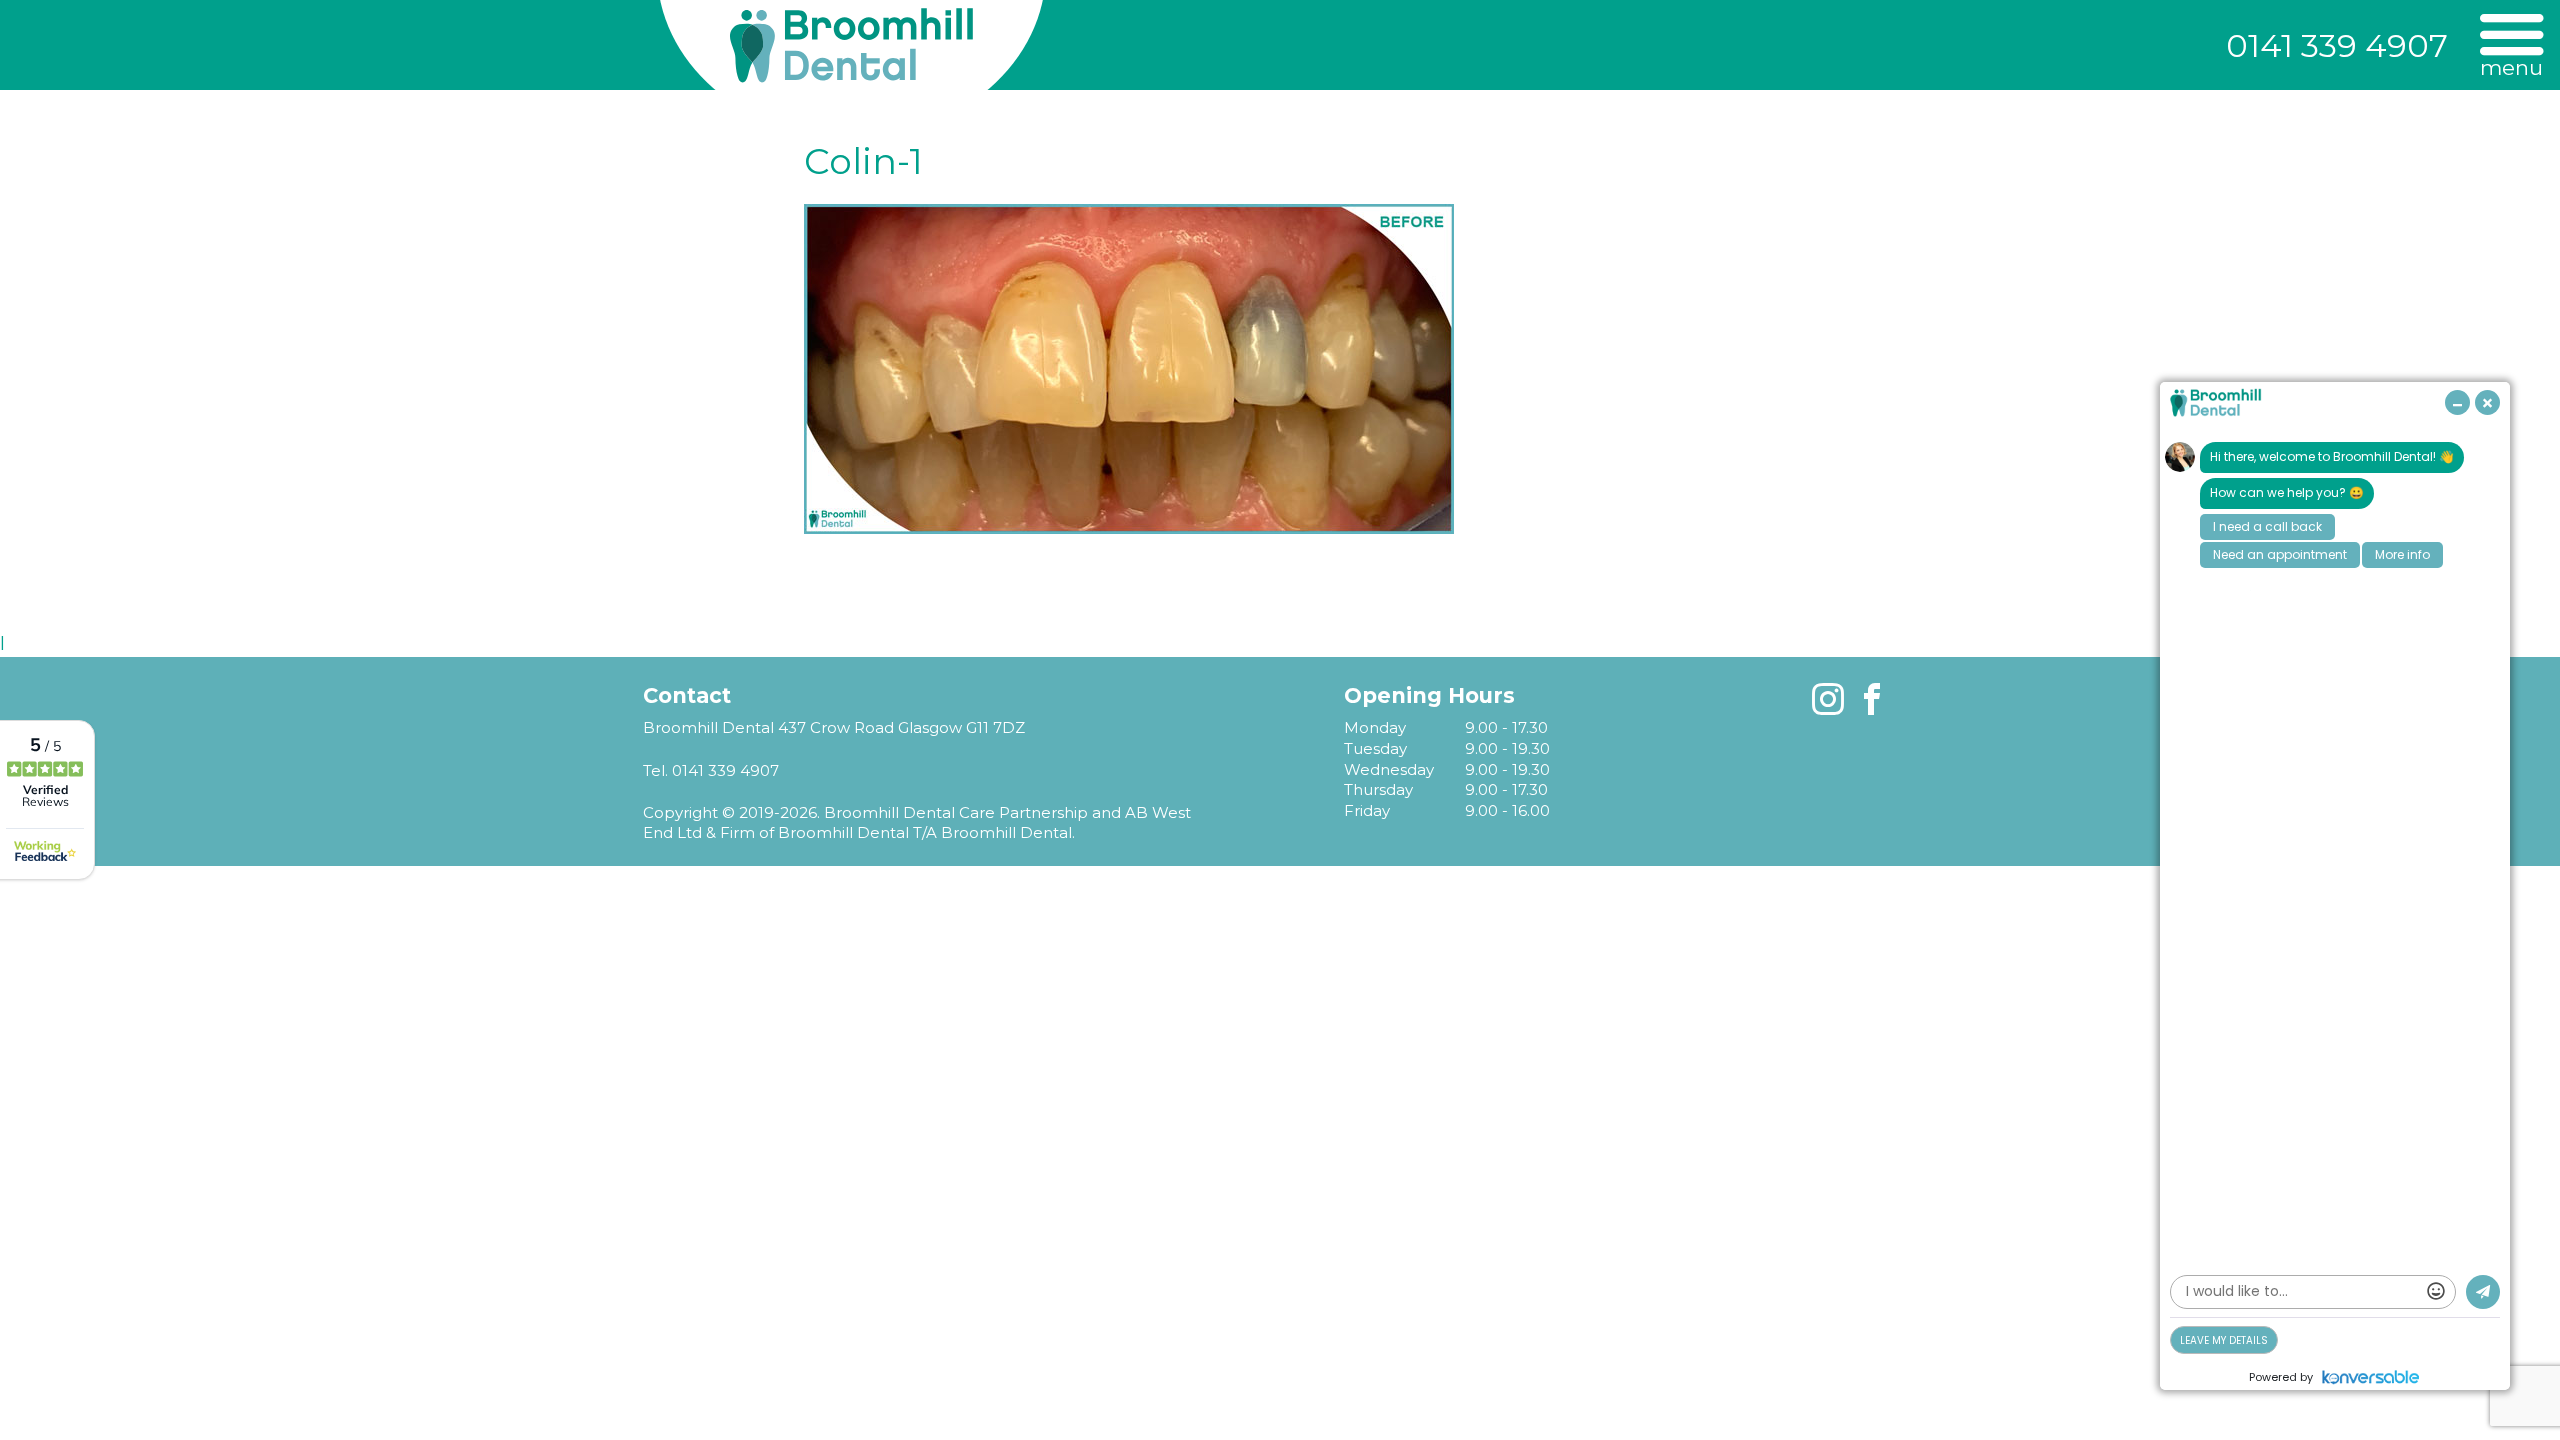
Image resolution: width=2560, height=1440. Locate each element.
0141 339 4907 (2337, 45)
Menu (2511, 66)
